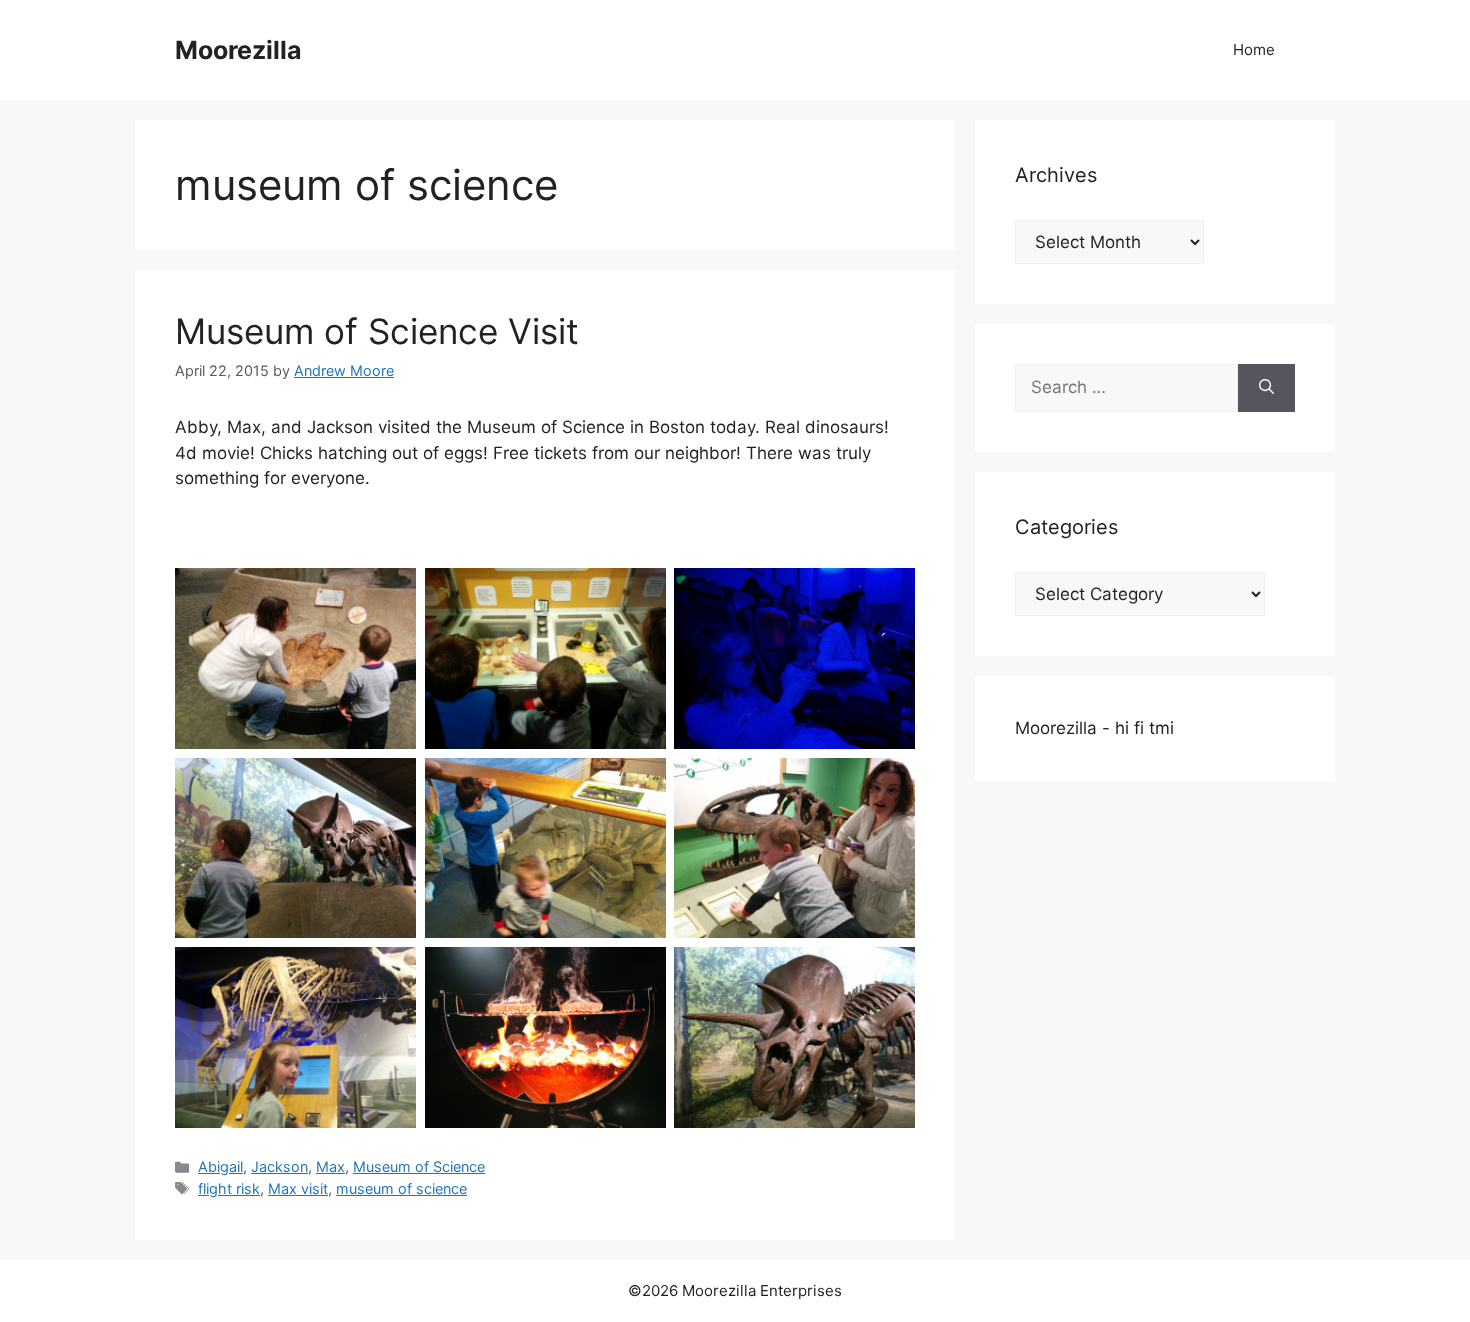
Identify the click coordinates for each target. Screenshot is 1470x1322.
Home (1254, 49)
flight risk (229, 1188)
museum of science (401, 1188)
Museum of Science (419, 1166)
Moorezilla (238, 50)
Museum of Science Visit (377, 331)
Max (330, 1166)
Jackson (279, 1166)
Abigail (220, 1166)
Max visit (298, 1188)
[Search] (1266, 388)
